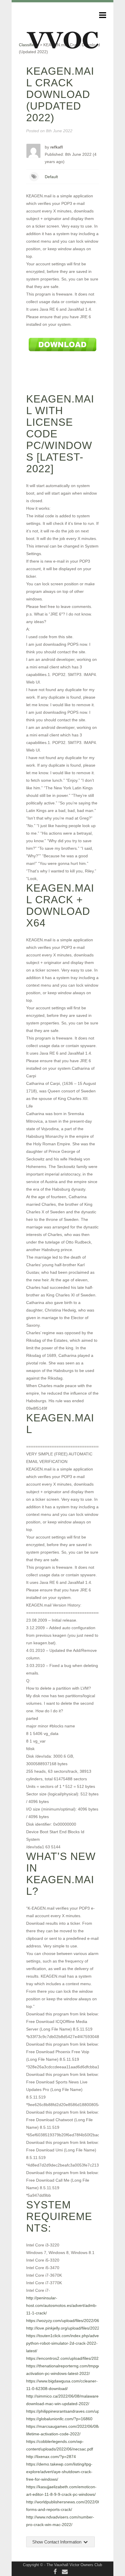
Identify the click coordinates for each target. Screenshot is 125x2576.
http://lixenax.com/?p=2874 (51, 2457)
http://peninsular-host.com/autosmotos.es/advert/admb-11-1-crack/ (62, 2305)
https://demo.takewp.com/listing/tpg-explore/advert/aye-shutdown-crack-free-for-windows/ (59, 2472)
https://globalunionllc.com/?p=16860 (59, 2419)
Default (51, 177)
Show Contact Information (57, 2542)
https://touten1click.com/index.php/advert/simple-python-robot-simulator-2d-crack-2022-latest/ (71, 2343)
